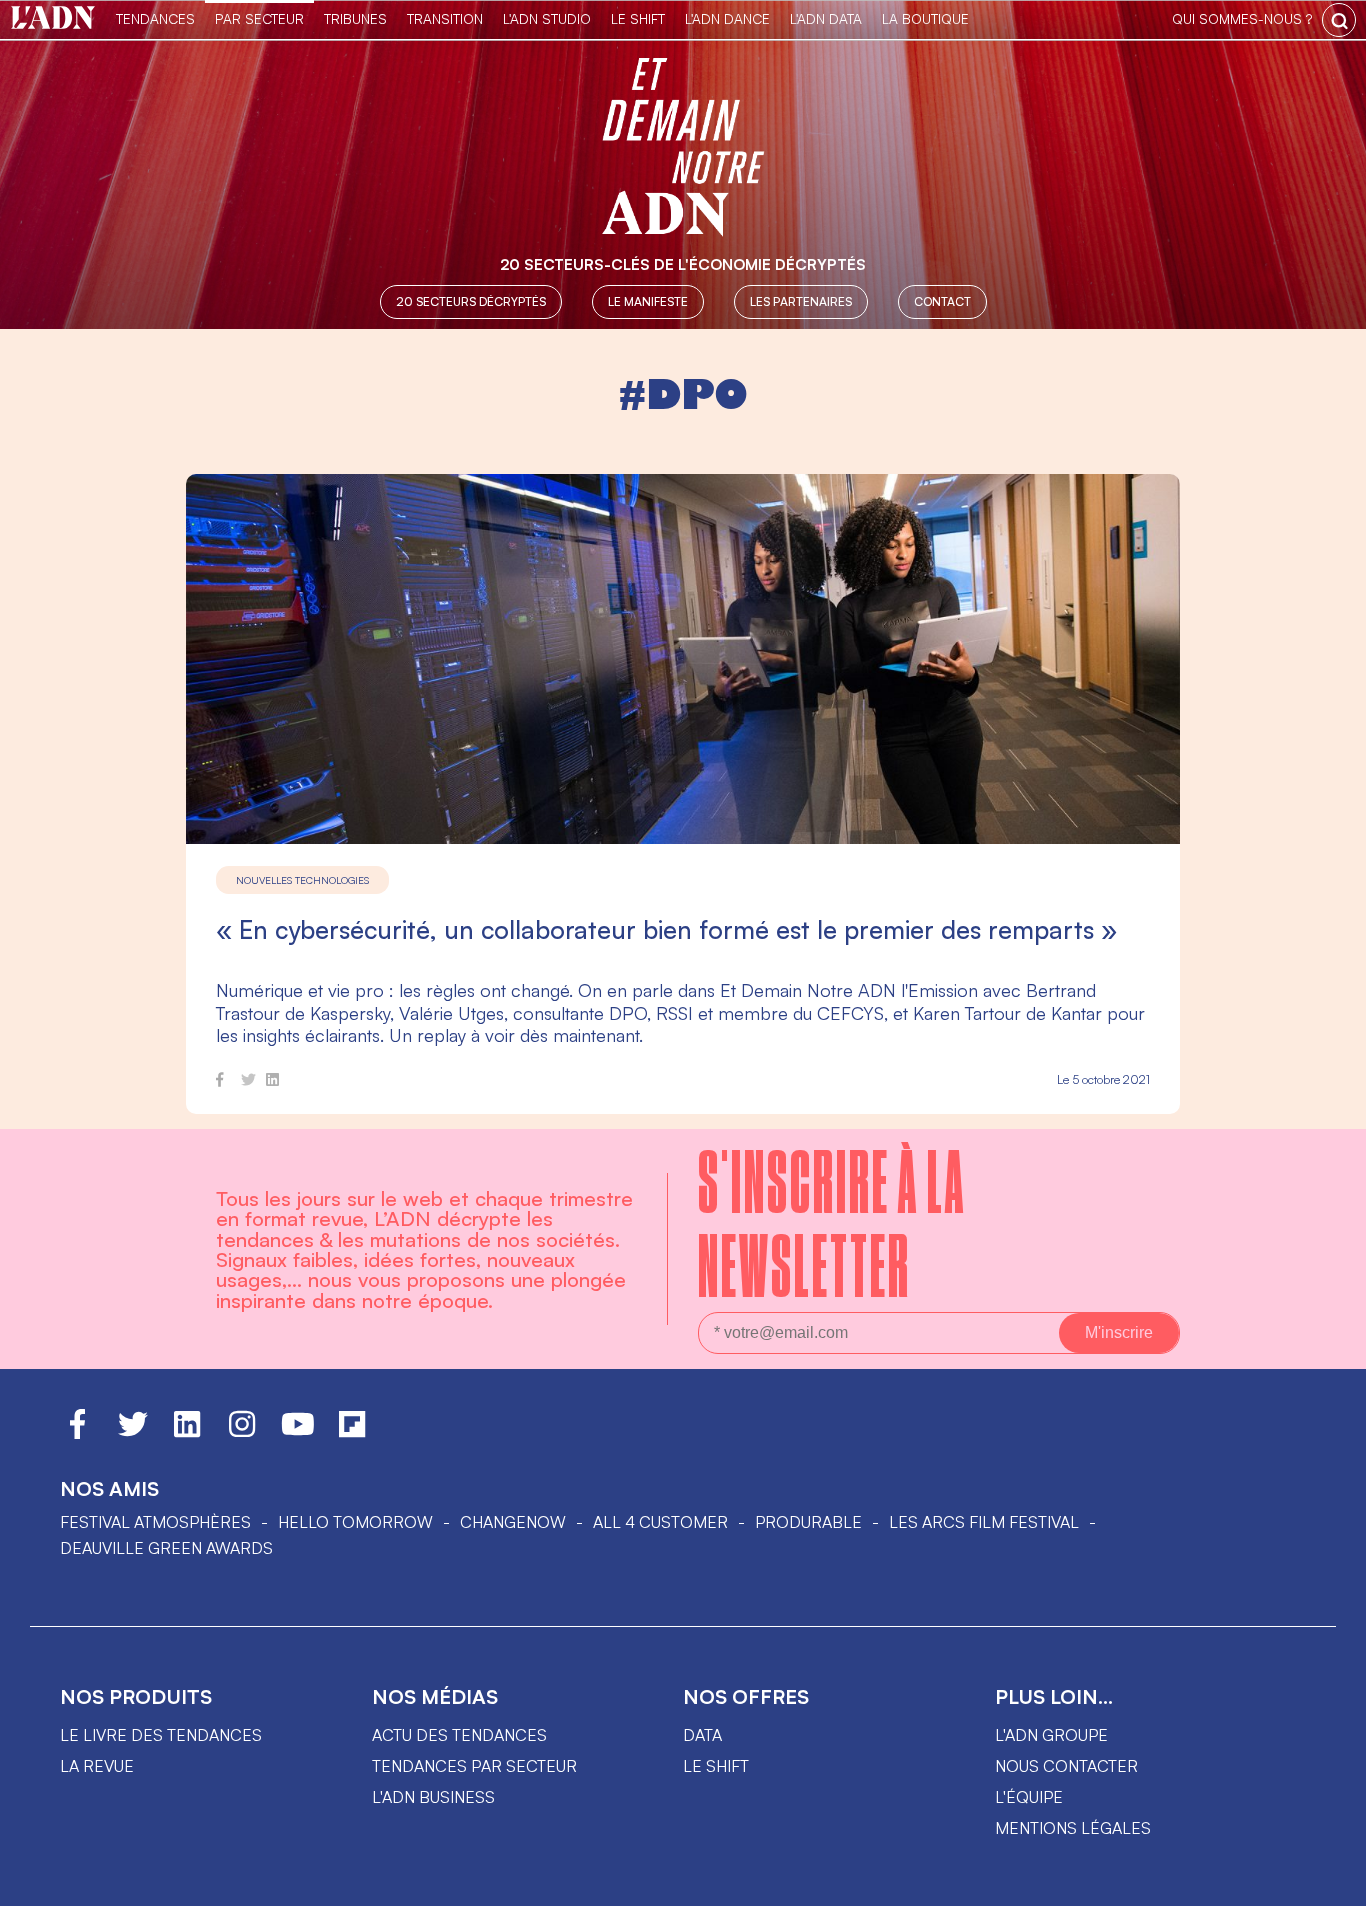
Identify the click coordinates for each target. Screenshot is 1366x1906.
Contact (942, 301)
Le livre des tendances (161, 1735)
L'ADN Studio (547, 18)
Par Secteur (259, 18)
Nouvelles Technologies (302, 880)
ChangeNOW (513, 1522)
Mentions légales (1073, 1828)
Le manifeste (648, 301)
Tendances (155, 18)
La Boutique (925, 18)
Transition (445, 18)
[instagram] (242, 1433)
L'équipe (1029, 1797)
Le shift (716, 1766)
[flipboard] (352, 1433)
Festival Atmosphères (155, 1522)
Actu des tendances (459, 1735)
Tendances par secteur (474, 1766)
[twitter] (248, 1082)
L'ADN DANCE (727, 18)
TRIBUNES (355, 18)
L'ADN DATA (826, 18)
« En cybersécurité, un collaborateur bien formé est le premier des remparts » (666, 929)
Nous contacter (1066, 1766)
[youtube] (298, 1433)
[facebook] (220, 1082)
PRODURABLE (808, 1522)
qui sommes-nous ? (1242, 18)
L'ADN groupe (1051, 1735)
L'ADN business (433, 1797)
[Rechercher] (1339, 20)
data (702, 1735)
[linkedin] (272, 1082)
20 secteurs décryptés (471, 301)
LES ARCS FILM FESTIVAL (984, 1522)
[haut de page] (1331, 1881)
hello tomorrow (355, 1522)
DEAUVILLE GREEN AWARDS (166, 1548)
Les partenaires (801, 301)
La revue (97, 1766)
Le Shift (638, 18)
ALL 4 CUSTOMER (660, 1522)
